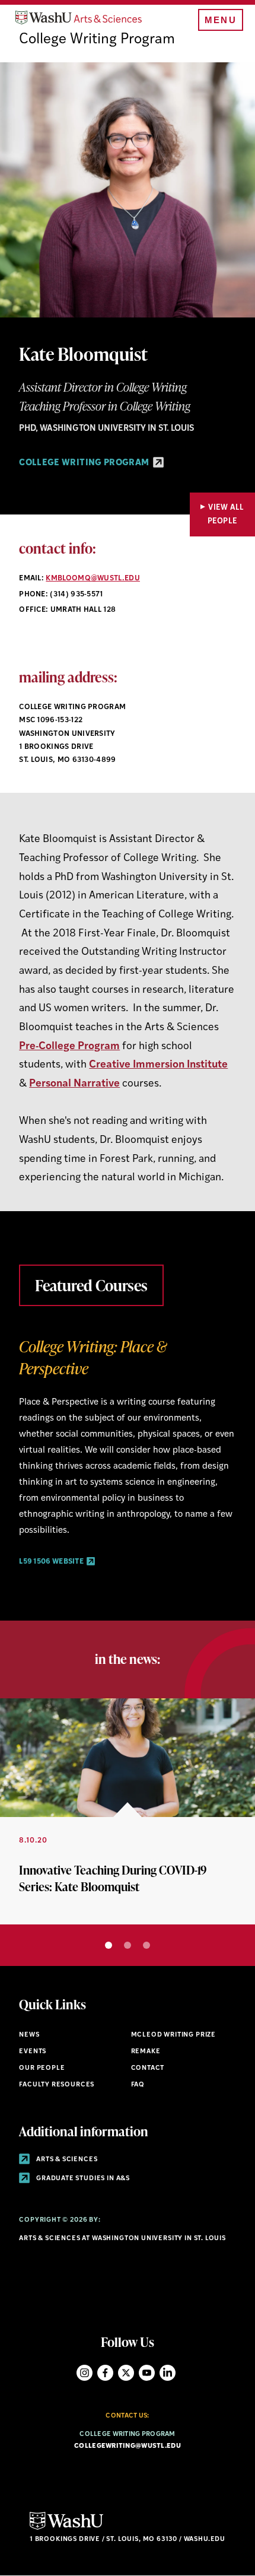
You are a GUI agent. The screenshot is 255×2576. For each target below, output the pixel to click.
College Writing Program (97, 40)
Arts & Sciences (66, 2160)
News (29, 2035)
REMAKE (146, 2052)
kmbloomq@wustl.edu (93, 579)
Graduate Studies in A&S (82, 2179)
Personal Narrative (74, 1084)
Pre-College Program (69, 1046)
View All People (226, 514)
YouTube (147, 2373)
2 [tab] (128, 1945)
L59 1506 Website (52, 1562)
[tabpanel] (128, 1451)
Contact (148, 2068)
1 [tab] (109, 1945)
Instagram (85, 2373)
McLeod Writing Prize (174, 2035)
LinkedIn (168, 2373)
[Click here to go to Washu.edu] (66, 2528)
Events (33, 2052)
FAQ (138, 2085)
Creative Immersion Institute (158, 1065)
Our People (42, 2068)
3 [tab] (146, 1945)
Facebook (105, 2373)
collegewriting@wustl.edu (128, 2446)
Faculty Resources (57, 2085)
